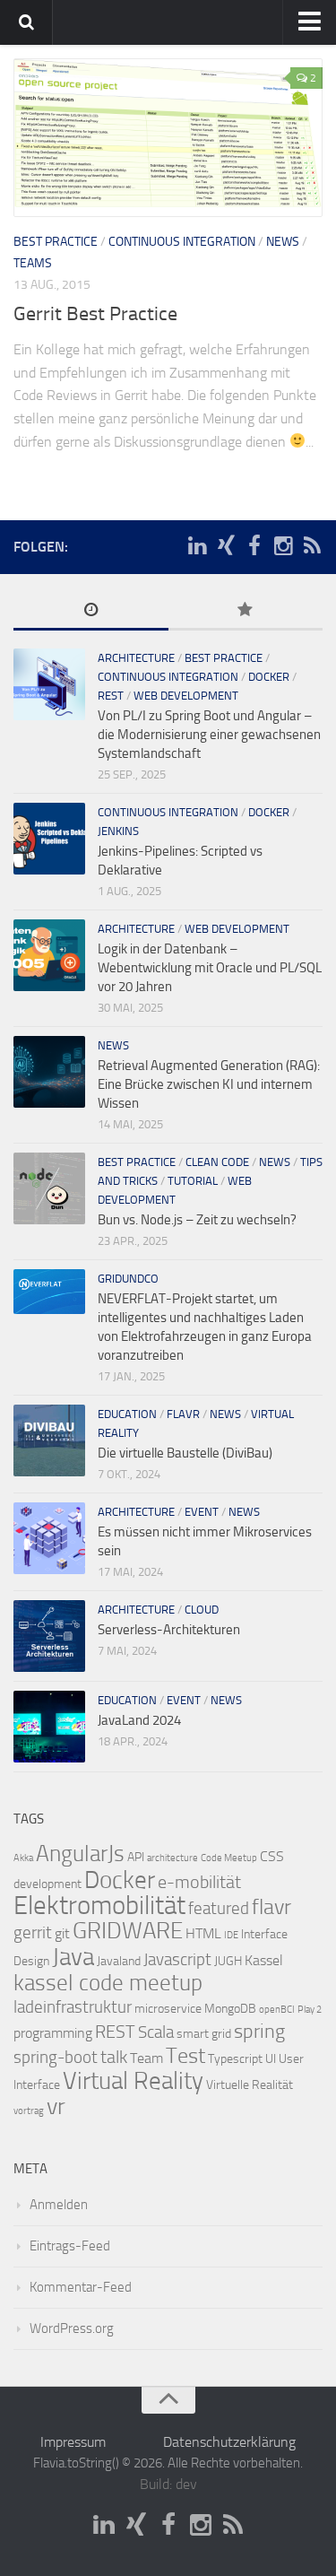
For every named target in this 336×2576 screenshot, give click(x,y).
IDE (231, 1935)
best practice (56, 242)
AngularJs (80, 1854)
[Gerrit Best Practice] (168, 138)
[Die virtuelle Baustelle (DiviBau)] (49, 1440)
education (127, 1414)
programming (53, 2033)
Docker (120, 1880)
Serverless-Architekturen (169, 1630)
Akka (23, 1858)
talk (114, 2057)
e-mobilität (199, 1882)
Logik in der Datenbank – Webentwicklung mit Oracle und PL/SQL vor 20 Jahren (210, 968)
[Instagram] (283, 546)
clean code (217, 1162)
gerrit (33, 1933)
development (47, 1884)
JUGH (228, 1961)
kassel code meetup (108, 1983)
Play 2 (310, 2010)
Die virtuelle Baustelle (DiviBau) (185, 1453)
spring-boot (56, 2058)
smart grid (204, 2034)
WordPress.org (72, 2328)
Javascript (177, 1960)
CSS (272, 1856)
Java (73, 1957)
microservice (168, 2009)
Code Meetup (229, 1858)
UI (271, 2059)
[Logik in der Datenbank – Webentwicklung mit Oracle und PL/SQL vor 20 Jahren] (49, 955)
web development (186, 696)
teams (33, 263)
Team (146, 2058)
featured (219, 1909)
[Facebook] (254, 546)
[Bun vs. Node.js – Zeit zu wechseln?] (49, 1188)
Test (185, 2056)
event (202, 1512)
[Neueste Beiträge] (91, 611)
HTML (203, 1933)
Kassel (264, 1960)
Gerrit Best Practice (95, 314)
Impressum (73, 2442)
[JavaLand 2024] (49, 1727)
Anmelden (59, 2205)
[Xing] (226, 546)
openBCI (277, 2010)
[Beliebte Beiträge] (246, 611)
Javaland (119, 1961)
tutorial (193, 1181)
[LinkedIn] (197, 546)
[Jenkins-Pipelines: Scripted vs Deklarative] (49, 839)
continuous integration (182, 242)
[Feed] (312, 546)
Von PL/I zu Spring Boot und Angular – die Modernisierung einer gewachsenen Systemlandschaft (209, 735)
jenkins (118, 831)
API (136, 1857)
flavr (183, 1414)
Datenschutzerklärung (229, 2442)
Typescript (235, 2059)
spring (259, 2032)
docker (269, 677)
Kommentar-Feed (81, 2287)
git (62, 1933)
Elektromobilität (99, 1906)
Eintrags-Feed (70, 2246)
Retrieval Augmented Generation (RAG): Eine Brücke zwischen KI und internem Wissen (209, 1084)
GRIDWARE (128, 1931)
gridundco (128, 1279)
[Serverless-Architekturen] (49, 1636)
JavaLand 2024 (139, 1720)
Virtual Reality (133, 2081)
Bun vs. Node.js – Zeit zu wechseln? (197, 1220)
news (283, 242)
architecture (136, 658)
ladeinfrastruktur (73, 2007)
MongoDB (230, 2009)
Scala (156, 2032)
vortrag (29, 2111)
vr (56, 2106)
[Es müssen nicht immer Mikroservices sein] (49, 1538)
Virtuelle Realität (250, 2085)
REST (111, 696)
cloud (202, 1610)
